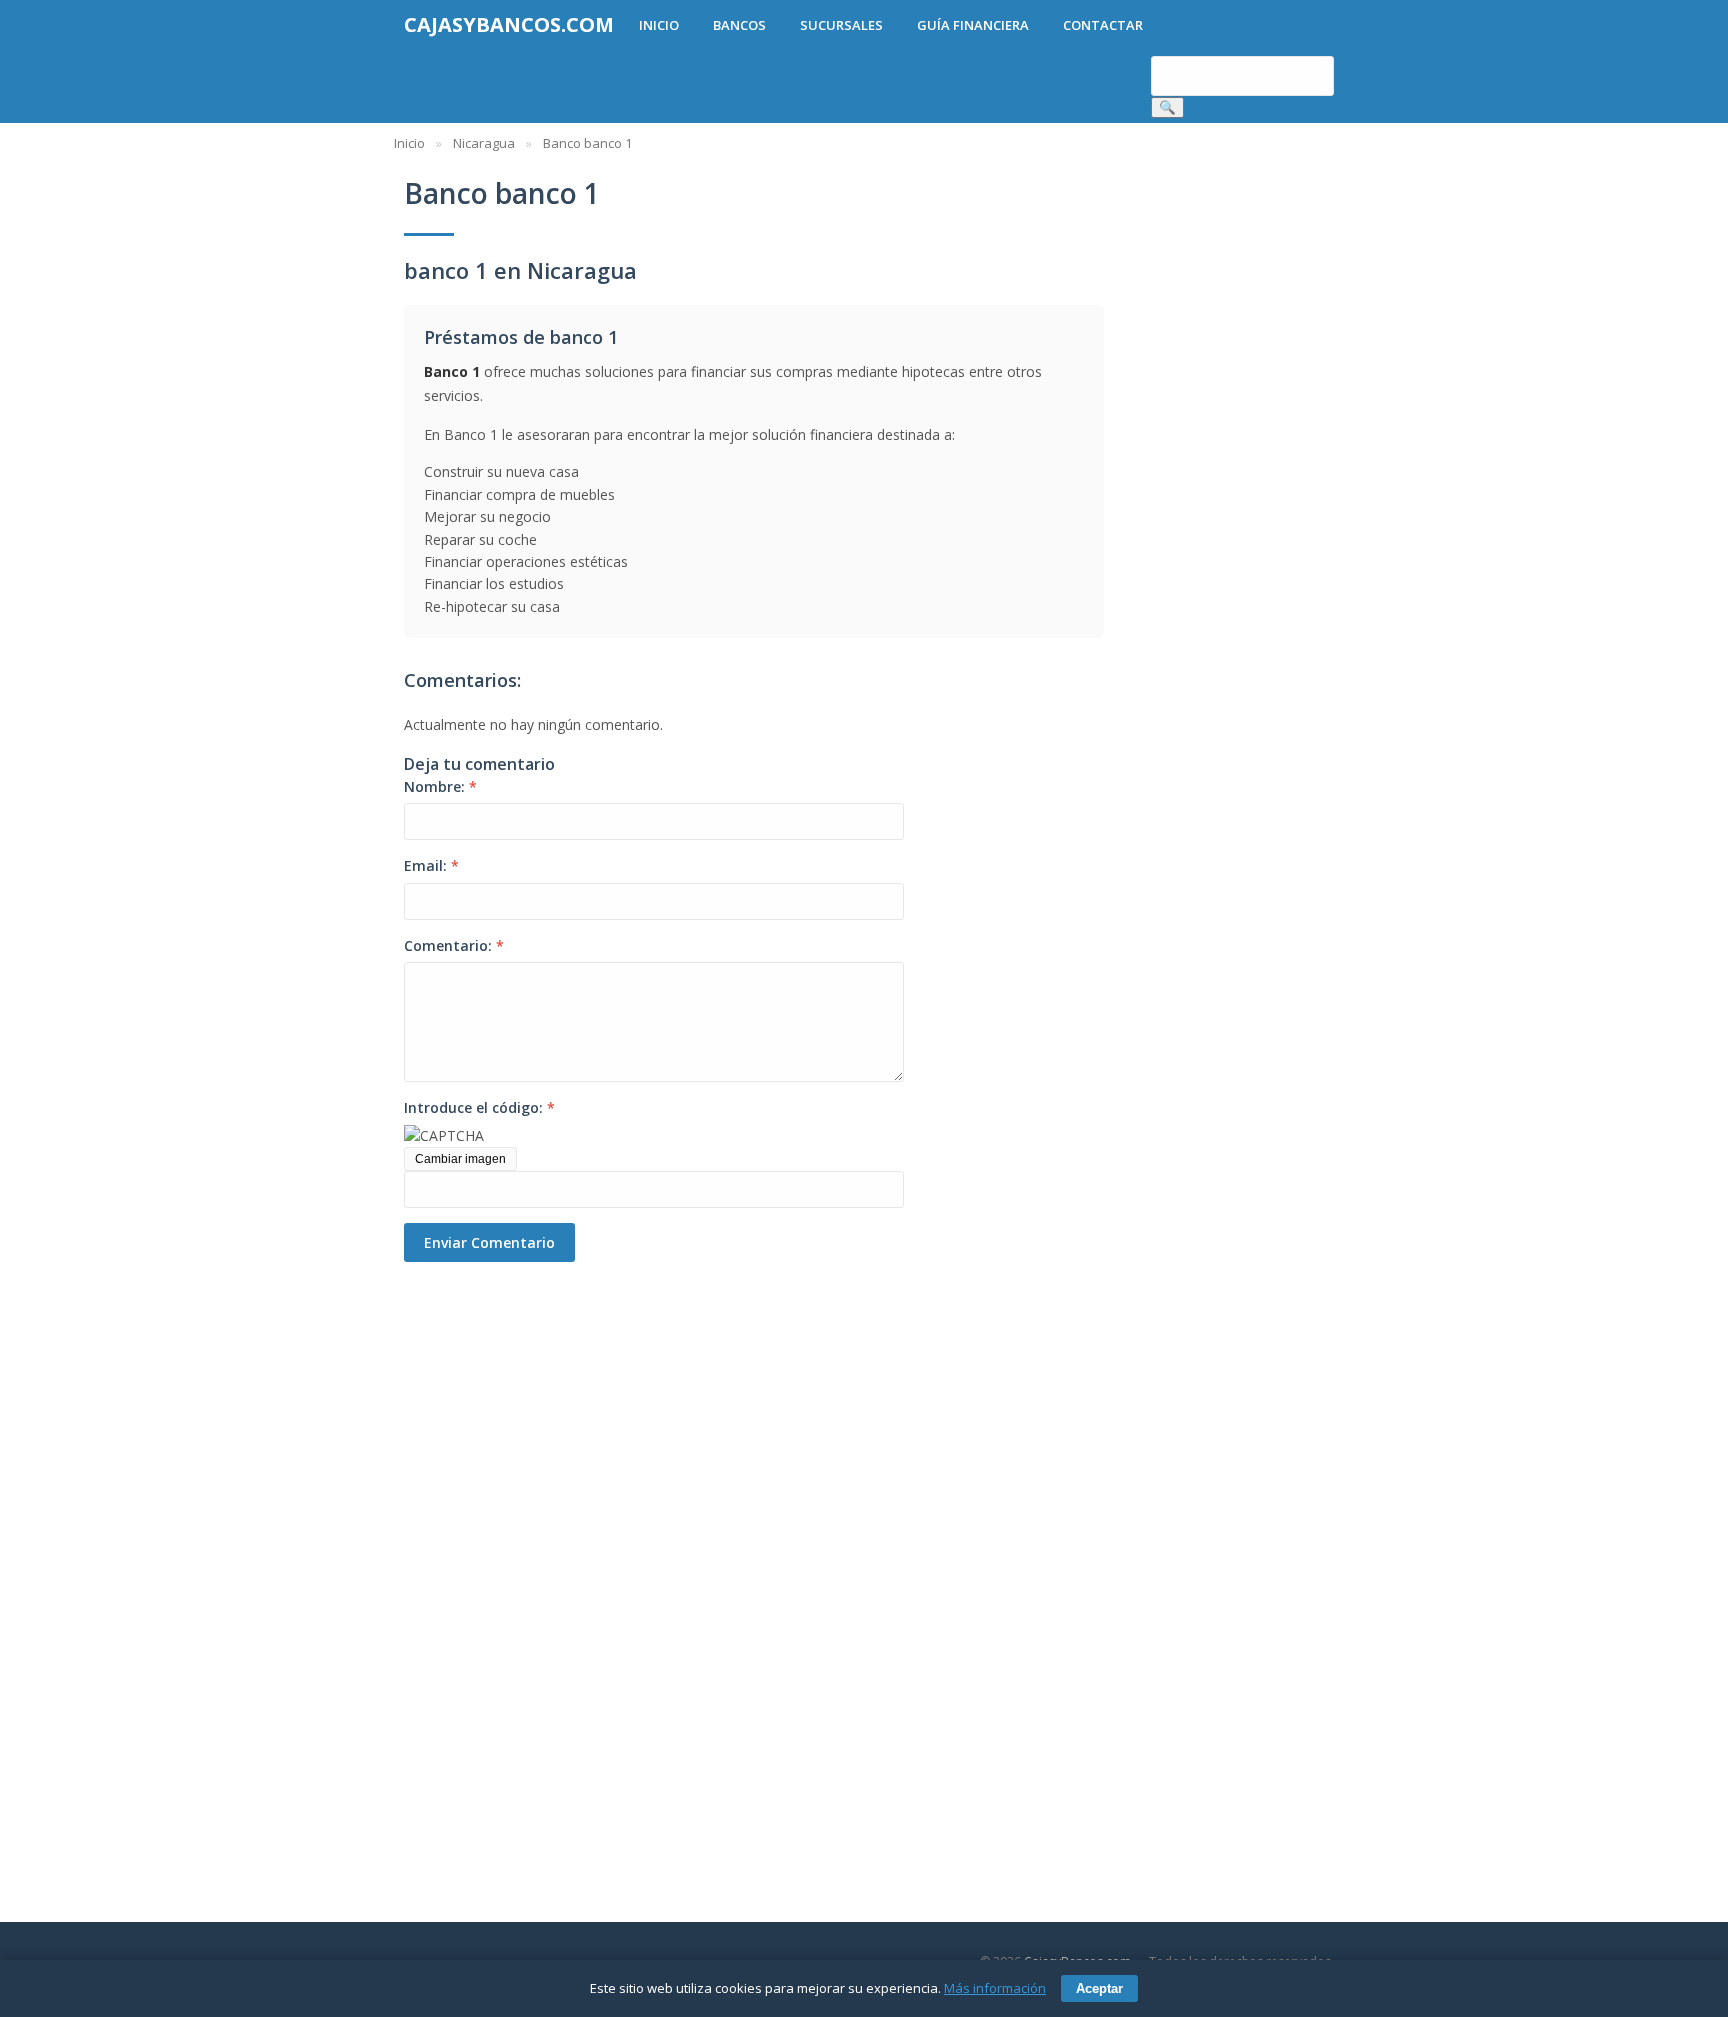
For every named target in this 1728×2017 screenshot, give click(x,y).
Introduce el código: (479, 1107)
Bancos (739, 25)
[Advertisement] (514, 1562)
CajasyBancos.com (509, 24)
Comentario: (454, 945)
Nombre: (440, 786)
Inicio (659, 25)
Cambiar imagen (460, 1159)
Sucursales (841, 25)
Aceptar (1099, 1988)
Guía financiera (973, 25)
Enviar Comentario (489, 1242)
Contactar (1103, 25)
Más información (995, 1988)
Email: (431, 865)
